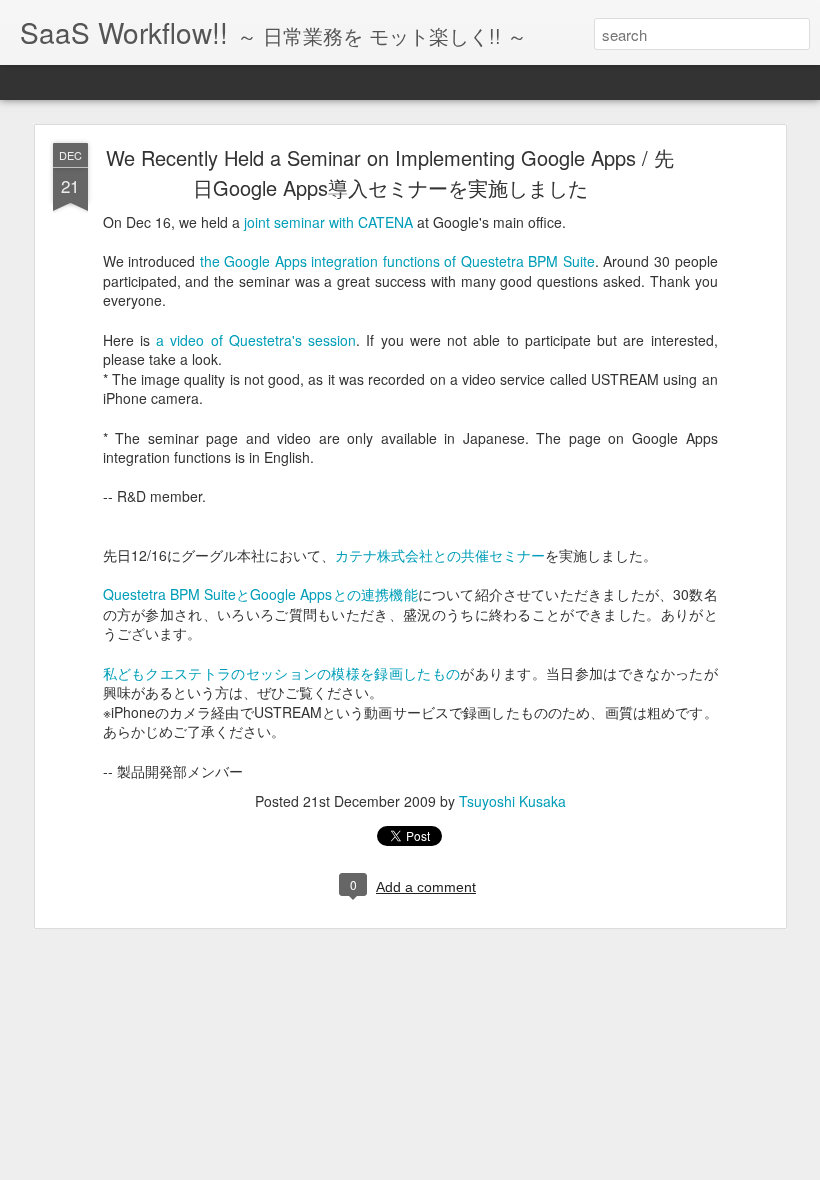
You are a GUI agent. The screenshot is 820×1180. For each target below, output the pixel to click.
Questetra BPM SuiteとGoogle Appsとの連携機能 (260, 594)
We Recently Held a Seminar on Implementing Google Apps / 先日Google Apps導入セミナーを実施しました (390, 172)
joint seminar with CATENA (328, 222)
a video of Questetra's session (256, 340)
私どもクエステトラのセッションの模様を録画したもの (282, 673)
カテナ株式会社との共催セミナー (440, 555)
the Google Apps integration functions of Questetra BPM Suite (397, 261)
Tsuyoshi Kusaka (512, 801)
